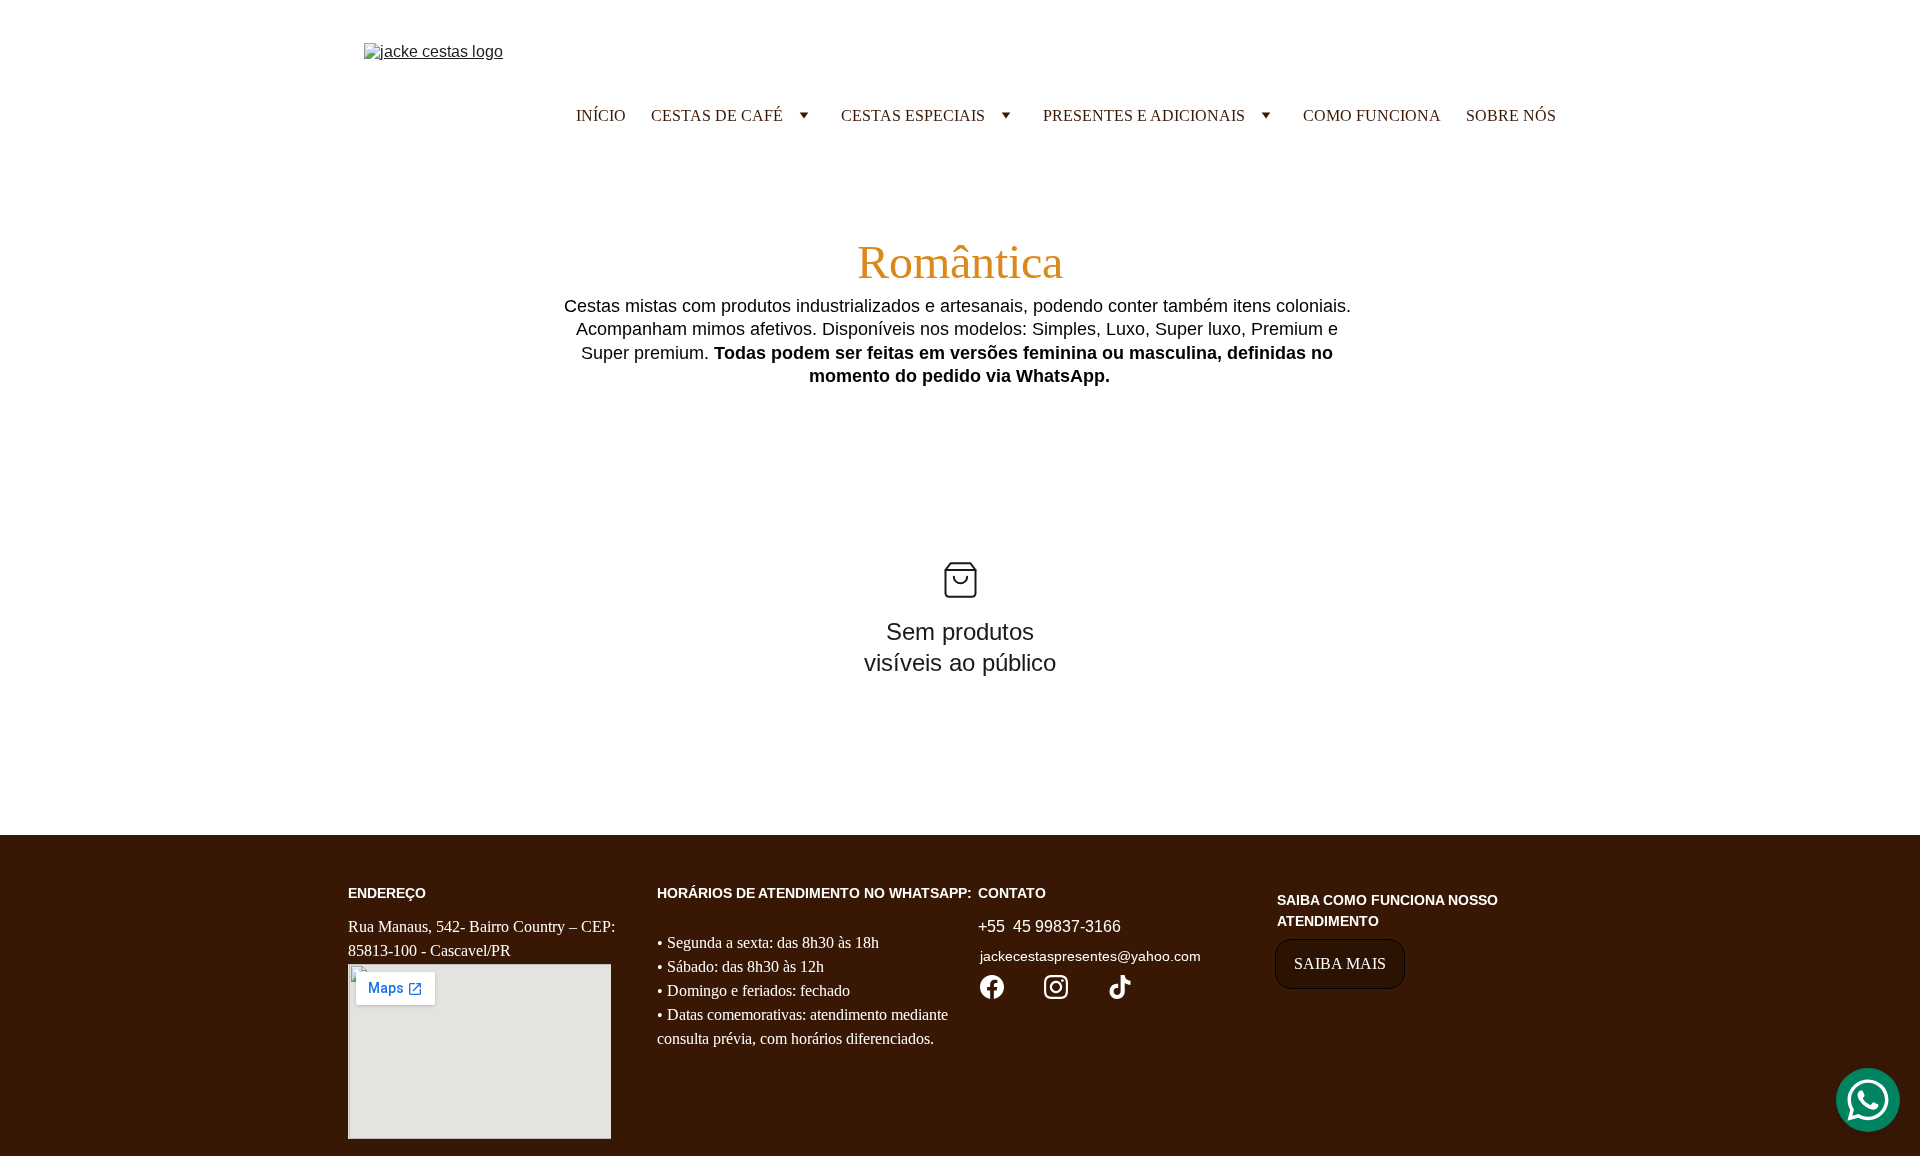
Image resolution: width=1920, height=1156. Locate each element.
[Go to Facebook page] (992, 987)
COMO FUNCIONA (1372, 115)
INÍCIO (601, 115)
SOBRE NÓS (1511, 115)
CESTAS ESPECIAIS (913, 115)
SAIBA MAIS (1340, 963)
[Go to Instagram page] (1056, 987)
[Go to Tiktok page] (1120, 987)
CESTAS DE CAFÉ (717, 115)
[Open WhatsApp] (1868, 1100)
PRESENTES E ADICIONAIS (1144, 115)
